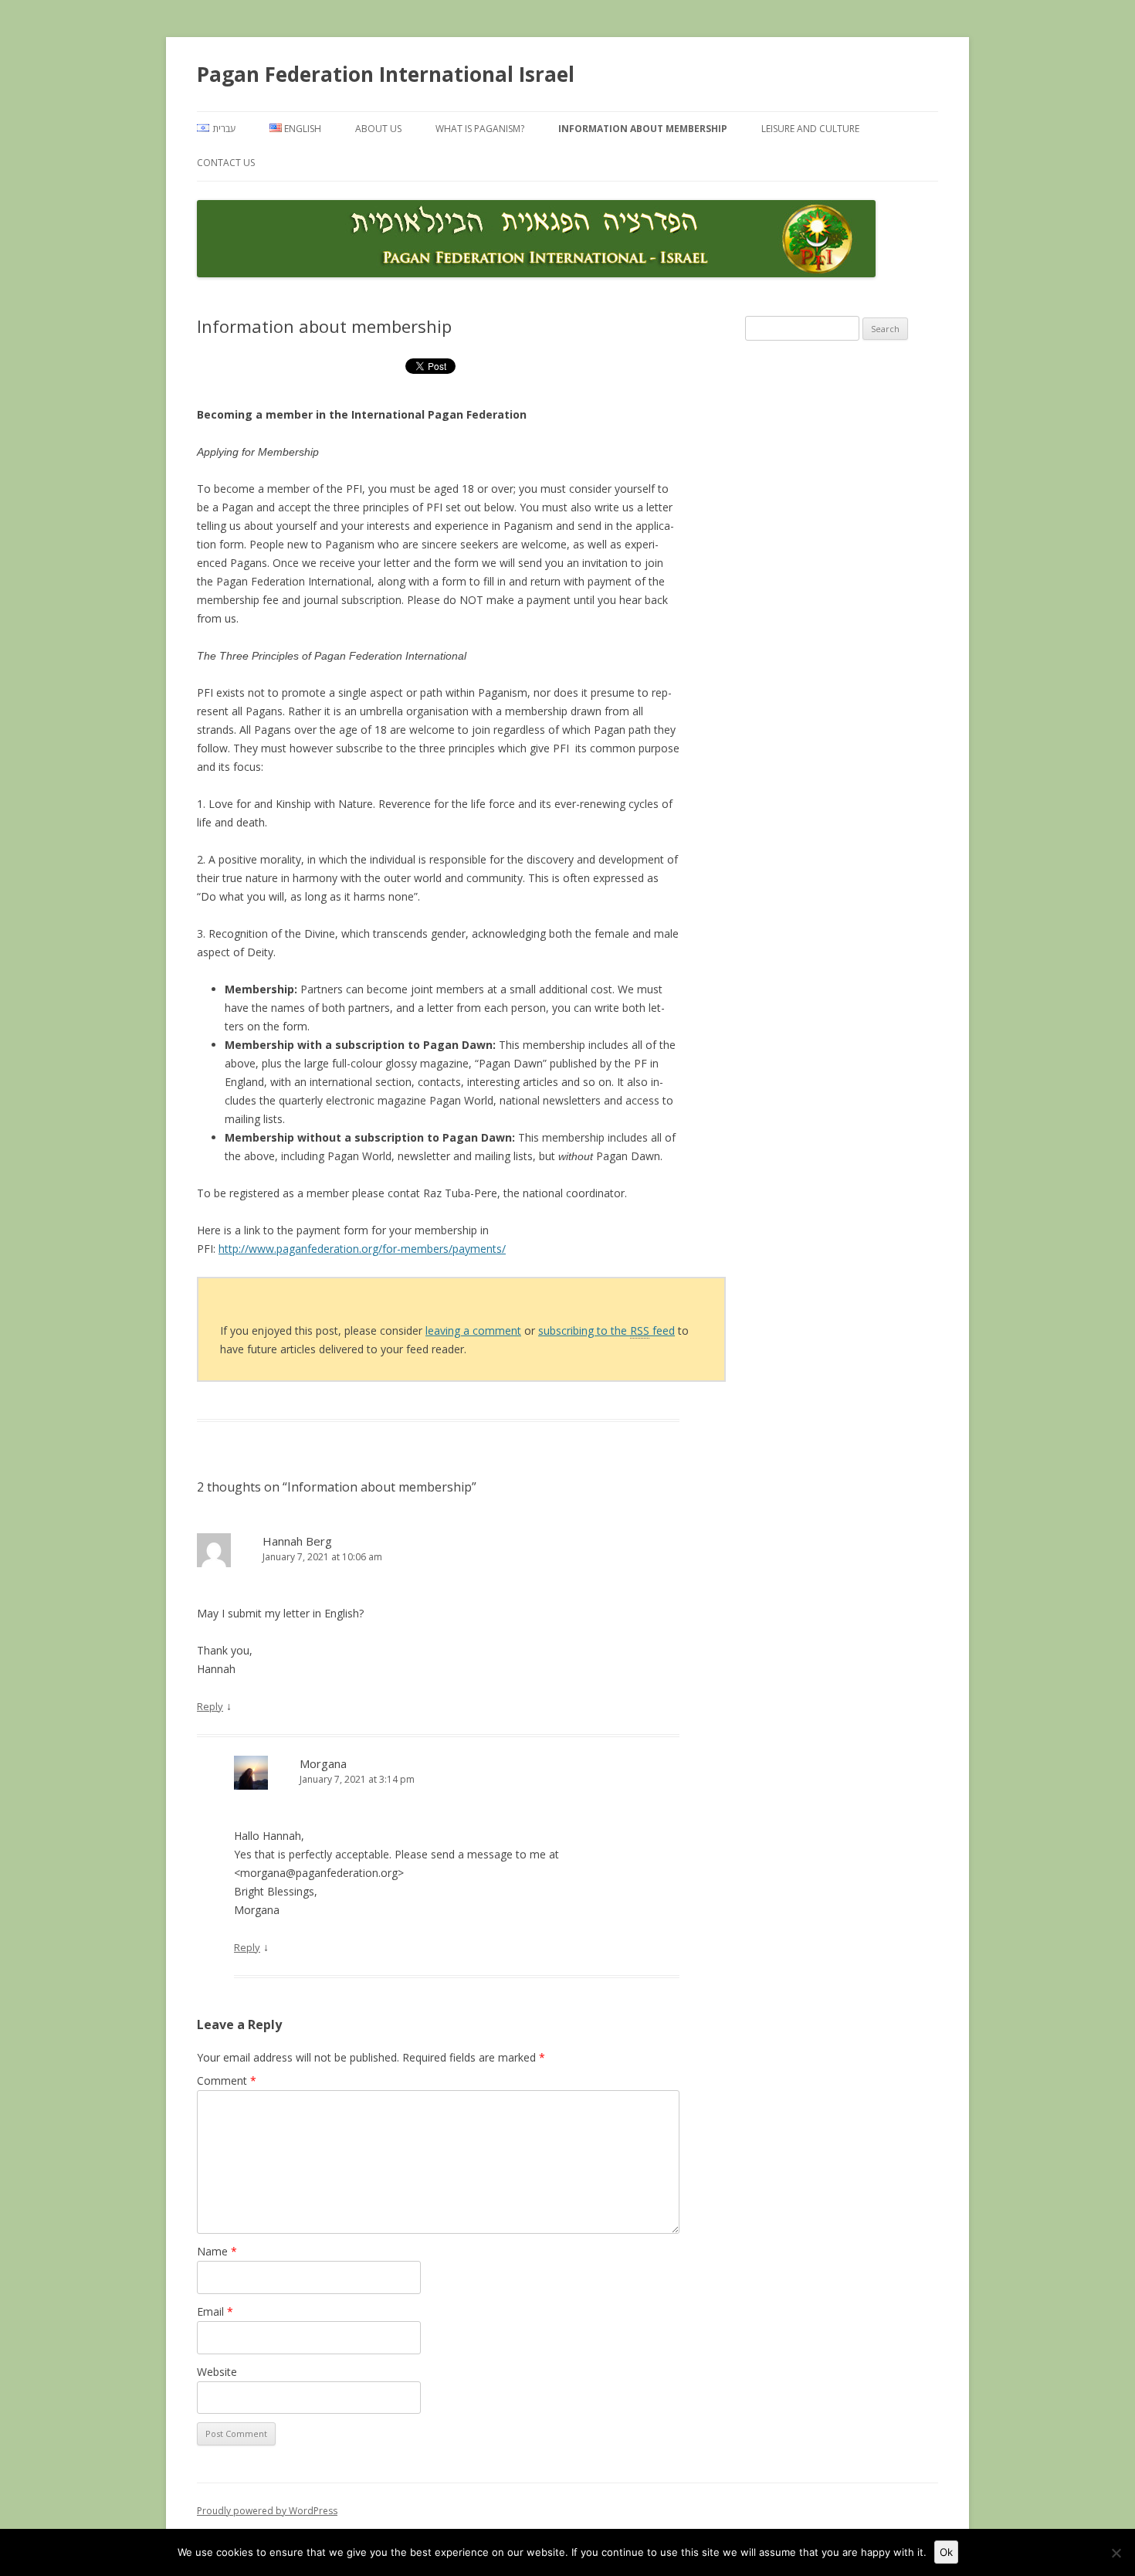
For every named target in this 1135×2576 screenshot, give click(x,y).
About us (378, 129)
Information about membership (643, 129)
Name (217, 2251)
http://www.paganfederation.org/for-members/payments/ (362, 1249)
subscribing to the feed (606, 1330)
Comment (227, 2080)
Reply (210, 1706)
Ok (946, 2552)
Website (217, 2372)
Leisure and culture (810, 129)
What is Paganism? (480, 129)
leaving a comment (473, 1330)
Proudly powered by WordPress (267, 2511)
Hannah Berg (297, 1541)
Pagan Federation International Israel (386, 74)
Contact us (226, 163)
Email (215, 2311)
